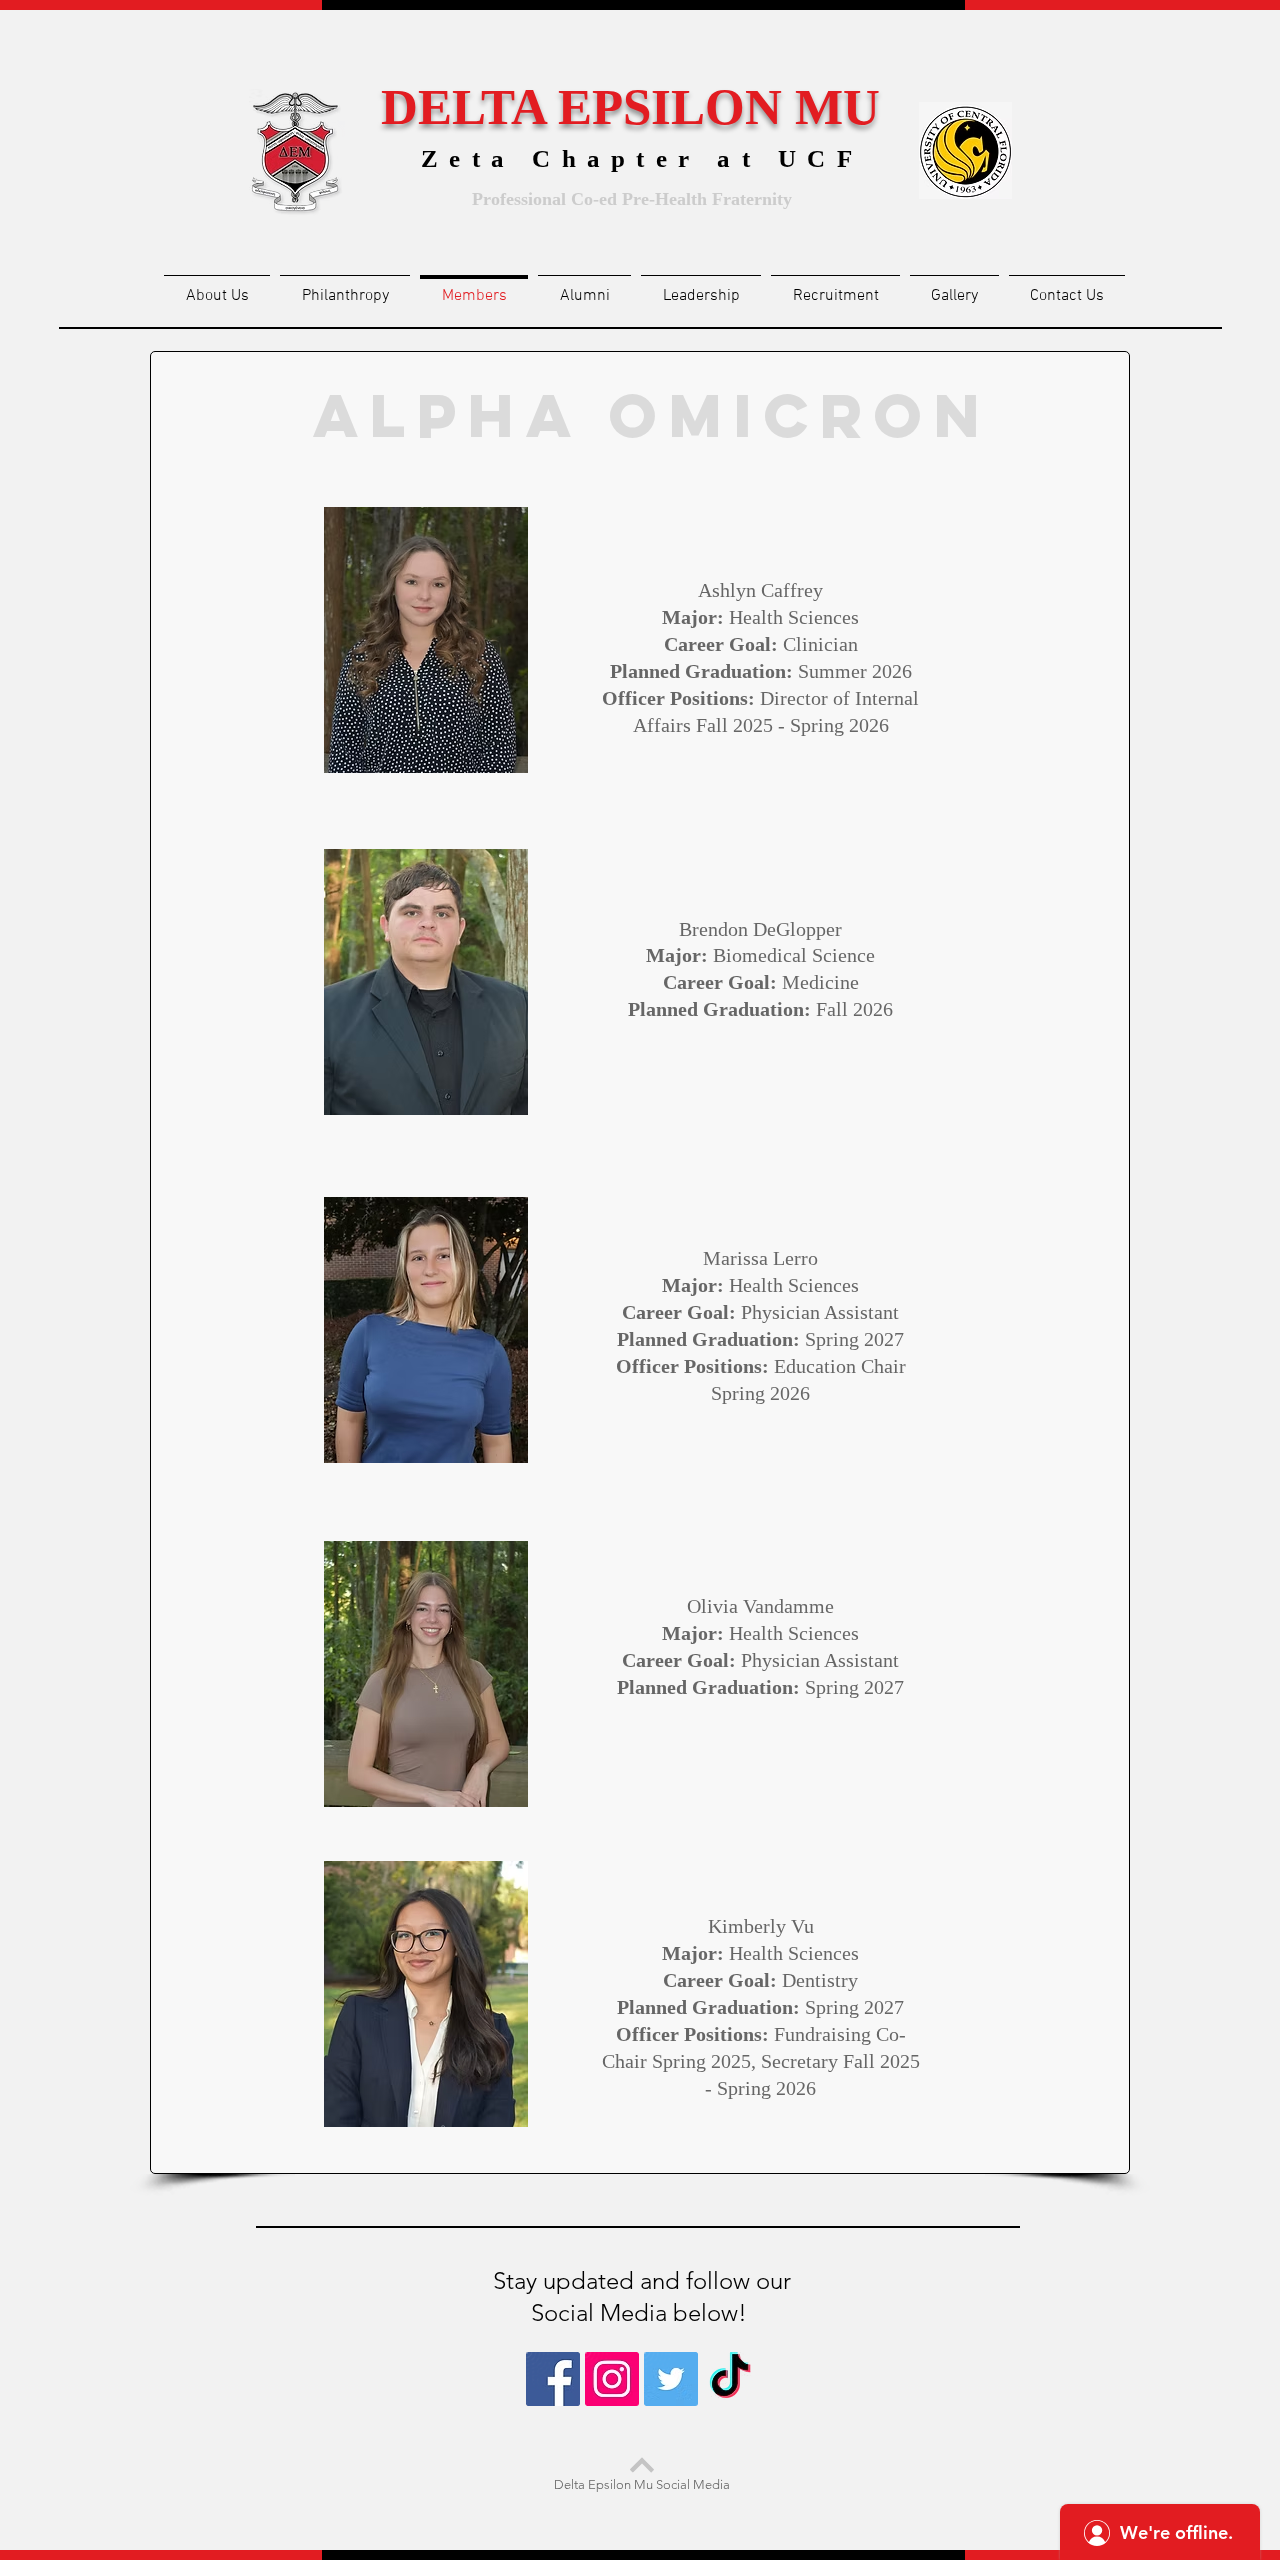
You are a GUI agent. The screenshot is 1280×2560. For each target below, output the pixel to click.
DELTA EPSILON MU (630, 107)
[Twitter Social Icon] (671, 2379)
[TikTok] (730, 2379)
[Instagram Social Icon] (612, 2379)
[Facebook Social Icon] (553, 2379)
